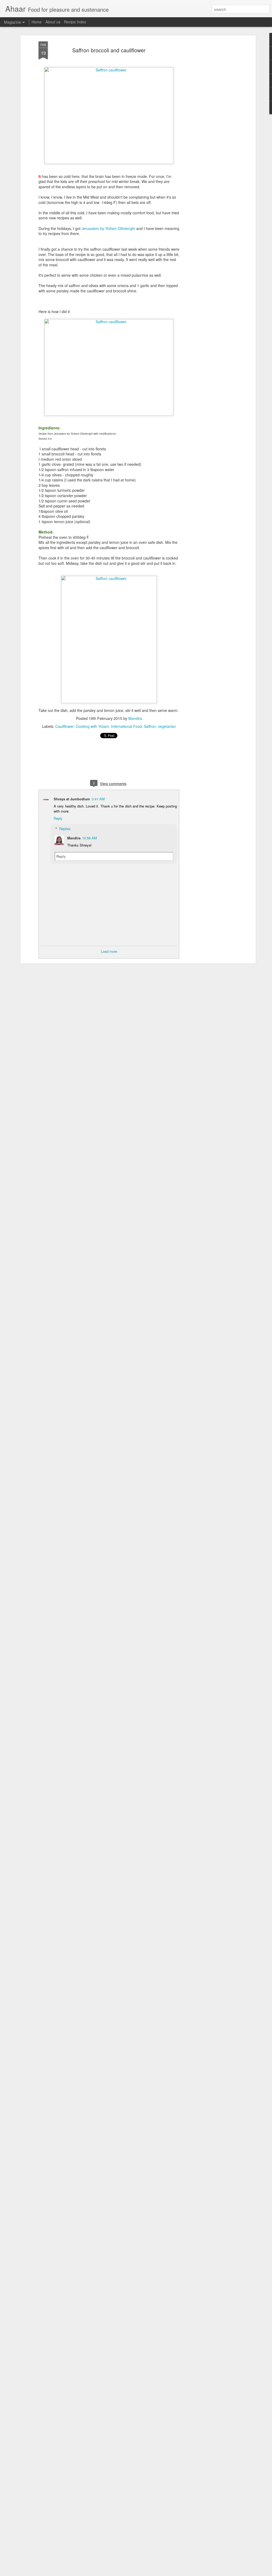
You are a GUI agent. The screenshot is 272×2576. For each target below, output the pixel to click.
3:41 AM (98, 799)
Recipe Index (75, 22)
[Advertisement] (209, 125)
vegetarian (167, 726)
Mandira (135, 718)
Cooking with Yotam (92, 726)
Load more (109, 951)
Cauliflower (64, 726)
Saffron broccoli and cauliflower (109, 50)
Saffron (150, 726)
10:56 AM (90, 838)
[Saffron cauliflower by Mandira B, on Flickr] (109, 70)
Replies (65, 829)
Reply (58, 818)
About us (53, 22)
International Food (126, 726)
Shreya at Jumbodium (72, 799)
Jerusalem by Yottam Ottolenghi (108, 228)
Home (37, 22)
